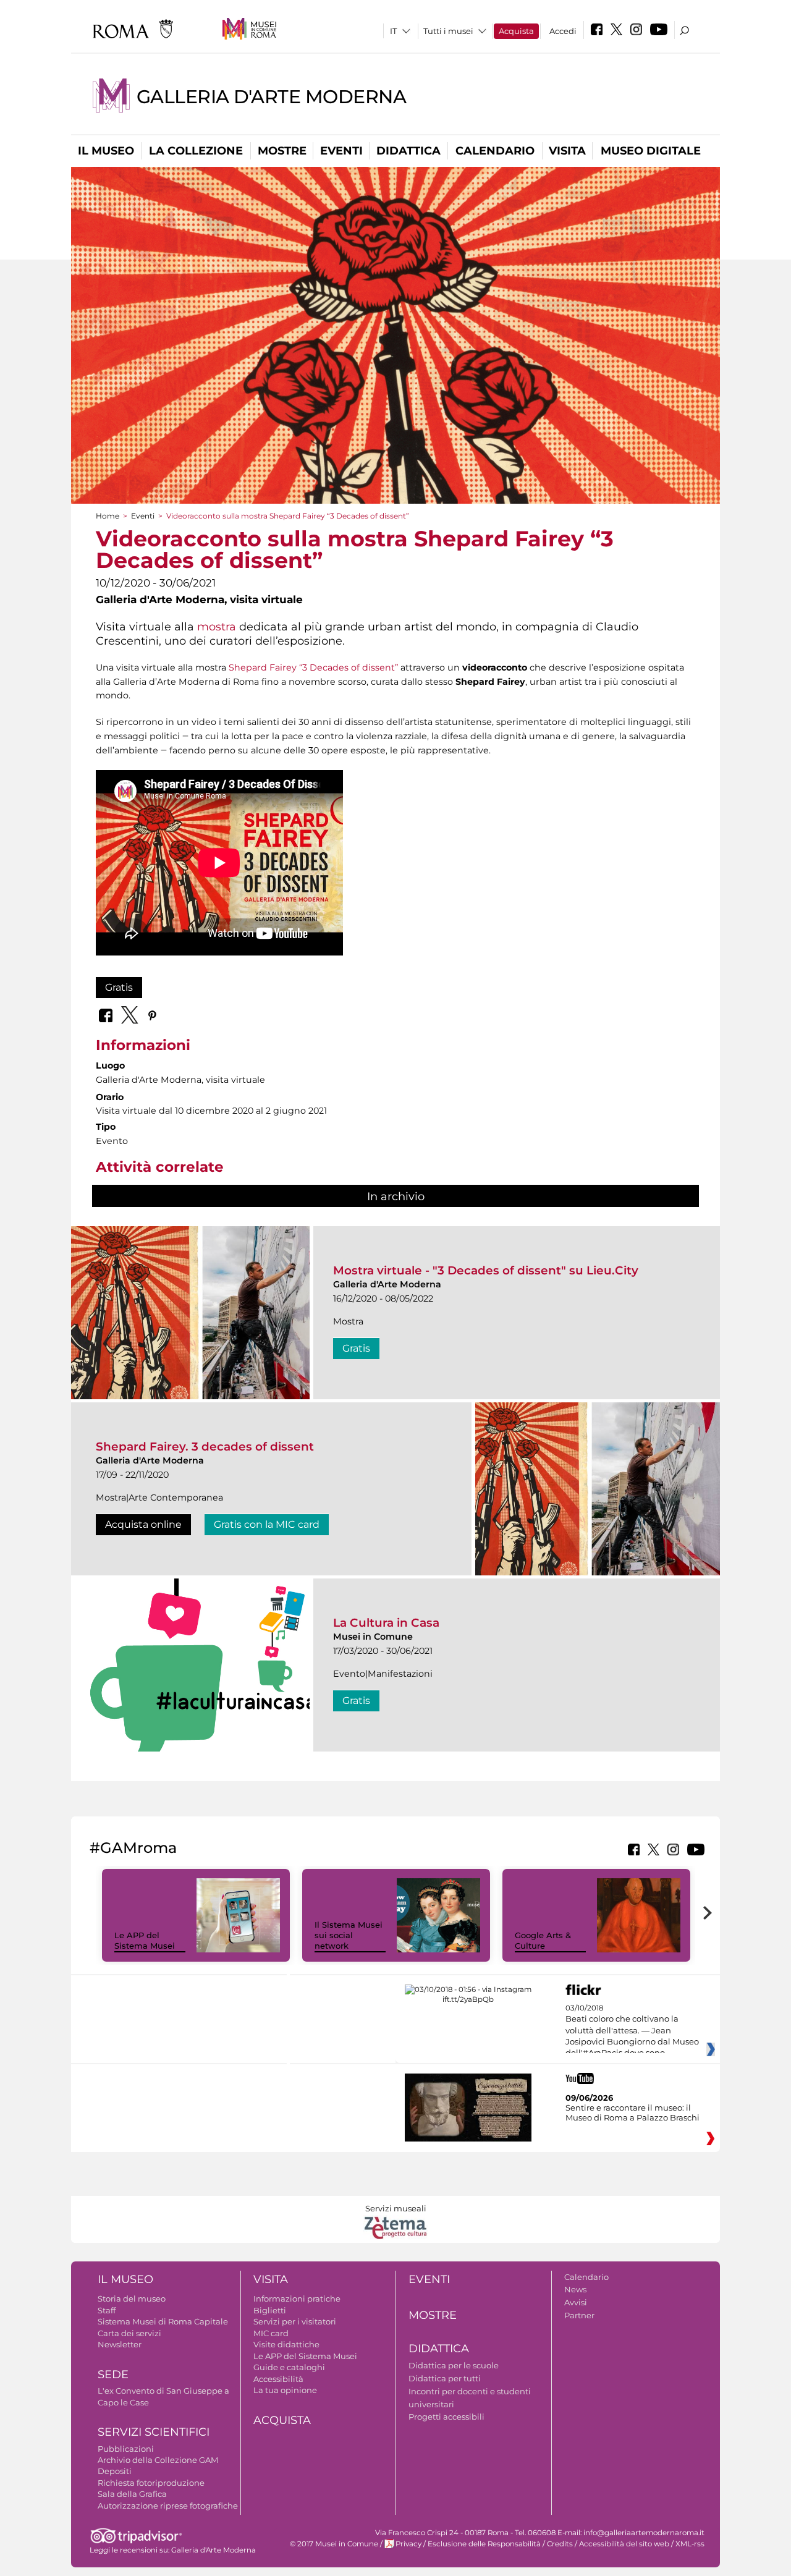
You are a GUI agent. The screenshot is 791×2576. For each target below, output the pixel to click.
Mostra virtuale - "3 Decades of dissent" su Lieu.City (486, 1270)
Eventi (341, 151)
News (575, 2289)
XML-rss (690, 2544)
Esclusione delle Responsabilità (484, 2544)
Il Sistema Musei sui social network (349, 1935)
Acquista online (143, 1524)
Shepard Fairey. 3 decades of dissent (205, 1447)
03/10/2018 (632, 2031)
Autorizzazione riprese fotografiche (168, 2506)
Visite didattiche (286, 2344)
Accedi (563, 31)
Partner (579, 2315)
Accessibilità (278, 2379)
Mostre (282, 151)
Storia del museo (132, 2298)
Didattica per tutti (445, 2378)
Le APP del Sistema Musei (145, 1940)
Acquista (516, 31)
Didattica (408, 151)
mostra (217, 626)
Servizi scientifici (154, 2432)
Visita (567, 151)
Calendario (495, 151)
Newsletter (120, 2344)
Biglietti (270, 2310)
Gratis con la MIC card (267, 1524)
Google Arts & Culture (543, 1940)
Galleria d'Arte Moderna (271, 97)
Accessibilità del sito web (624, 2544)
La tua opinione (285, 2390)
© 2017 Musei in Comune (334, 2544)
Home (108, 516)
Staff (107, 2310)
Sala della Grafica (132, 2494)
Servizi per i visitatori (295, 2321)
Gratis (119, 987)
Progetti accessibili (446, 2417)
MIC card (271, 2333)
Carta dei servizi (129, 2333)
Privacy (408, 2544)
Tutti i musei (448, 31)
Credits (560, 2544)
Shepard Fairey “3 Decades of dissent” (313, 667)
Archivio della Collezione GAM (158, 2460)
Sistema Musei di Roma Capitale (163, 2321)
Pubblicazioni (126, 2449)
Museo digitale (651, 151)
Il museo (106, 151)
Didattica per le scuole (454, 2365)
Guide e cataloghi (289, 2367)
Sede (113, 2375)
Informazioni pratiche (297, 2298)
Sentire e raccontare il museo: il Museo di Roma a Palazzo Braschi (632, 2112)
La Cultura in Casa (386, 1623)
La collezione (196, 151)
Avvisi (576, 2302)
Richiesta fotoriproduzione (151, 2483)
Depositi (115, 2471)
